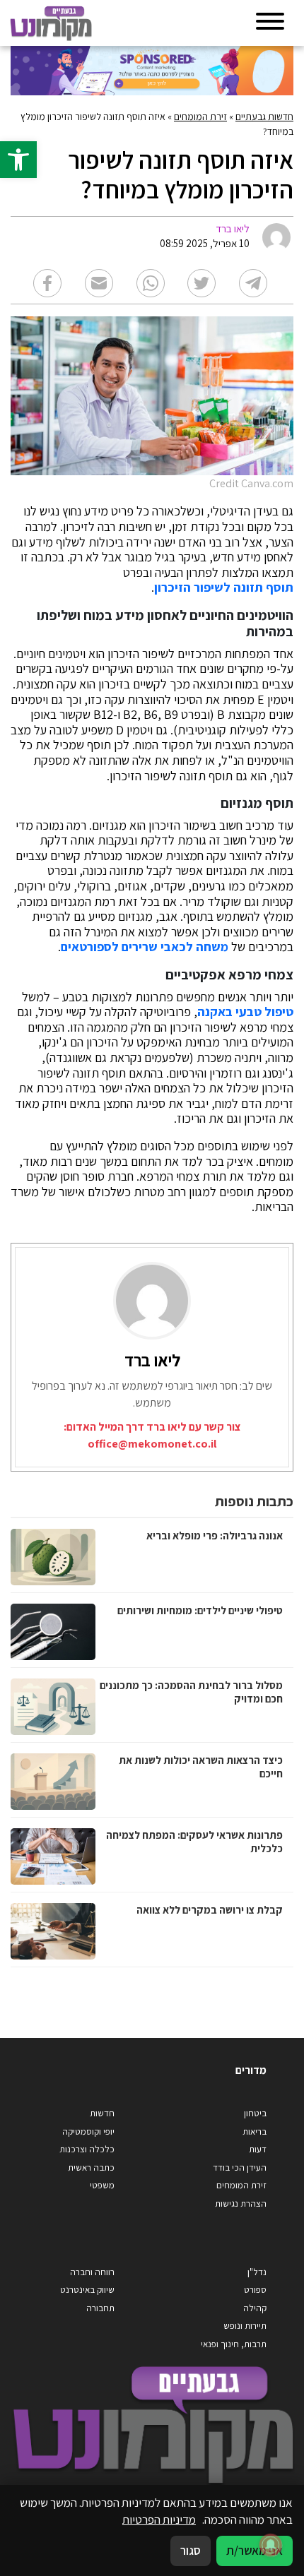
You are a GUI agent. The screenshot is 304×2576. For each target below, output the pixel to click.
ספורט (255, 2290)
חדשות (102, 2113)
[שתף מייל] (99, 283)
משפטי (102, 2185)
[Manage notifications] (271, 2545)
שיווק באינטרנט (87, 2290)
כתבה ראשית (91, 2167)
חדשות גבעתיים (264, 117)
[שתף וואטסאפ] (151, 283)
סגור (191, 2551)
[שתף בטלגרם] (253, 283)
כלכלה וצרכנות (87, 2149)
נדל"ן (257, 2272)
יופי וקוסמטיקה (88, 2131)
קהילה (255, 2308)
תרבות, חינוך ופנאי (234, 2344)
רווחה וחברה (92, 2272)
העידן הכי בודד (240, 2167)
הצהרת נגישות (241, 2204)
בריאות (255, 2131)
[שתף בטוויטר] (201, 283)
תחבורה (100, 2308)
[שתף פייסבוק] (47, 283)
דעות (258, 2149)
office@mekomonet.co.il (152, 1444)
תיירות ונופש (245, 2326)
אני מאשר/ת (255, 2551)
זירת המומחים (200, 117)
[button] (18, 160)
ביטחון (255, 2113)
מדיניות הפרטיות (159, 2520)
